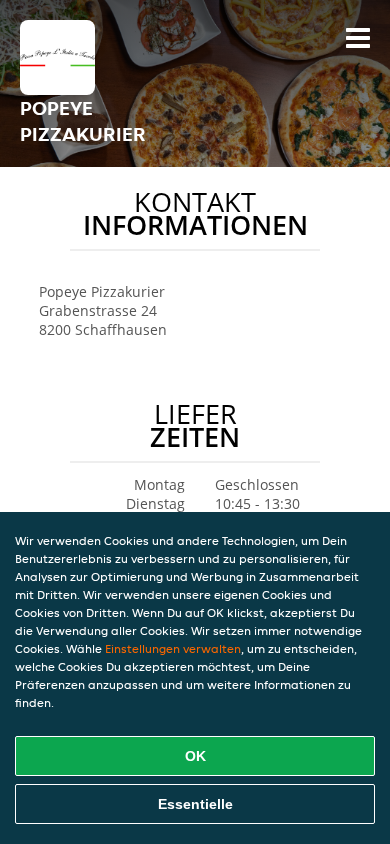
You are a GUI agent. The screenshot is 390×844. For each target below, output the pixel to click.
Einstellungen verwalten (173, 648)
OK (195, 756)
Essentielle (195, 804)
